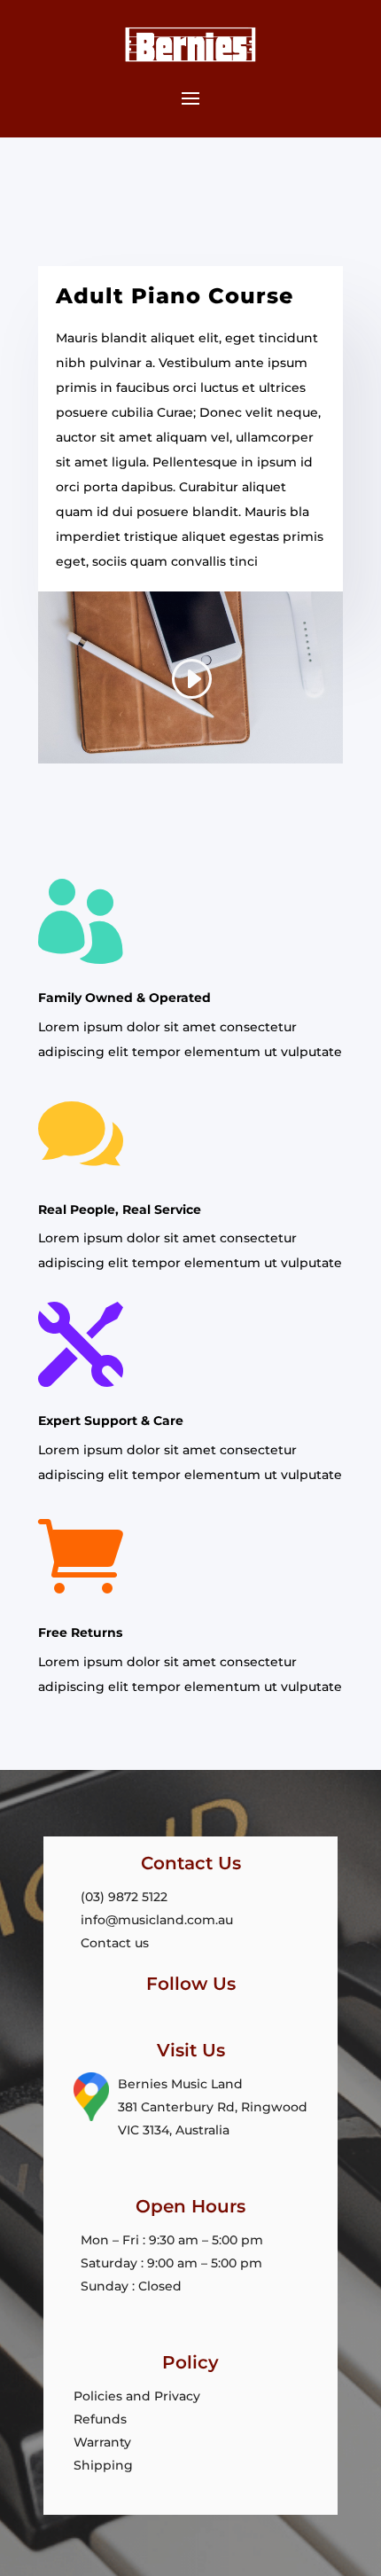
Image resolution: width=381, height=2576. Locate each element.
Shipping (103, 2465)
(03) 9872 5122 (124, 1897)
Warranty (102, 2442)
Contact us (115, 1943)
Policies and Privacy (137, 2396)
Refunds (100, 2419)
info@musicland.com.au (157, 1920)
